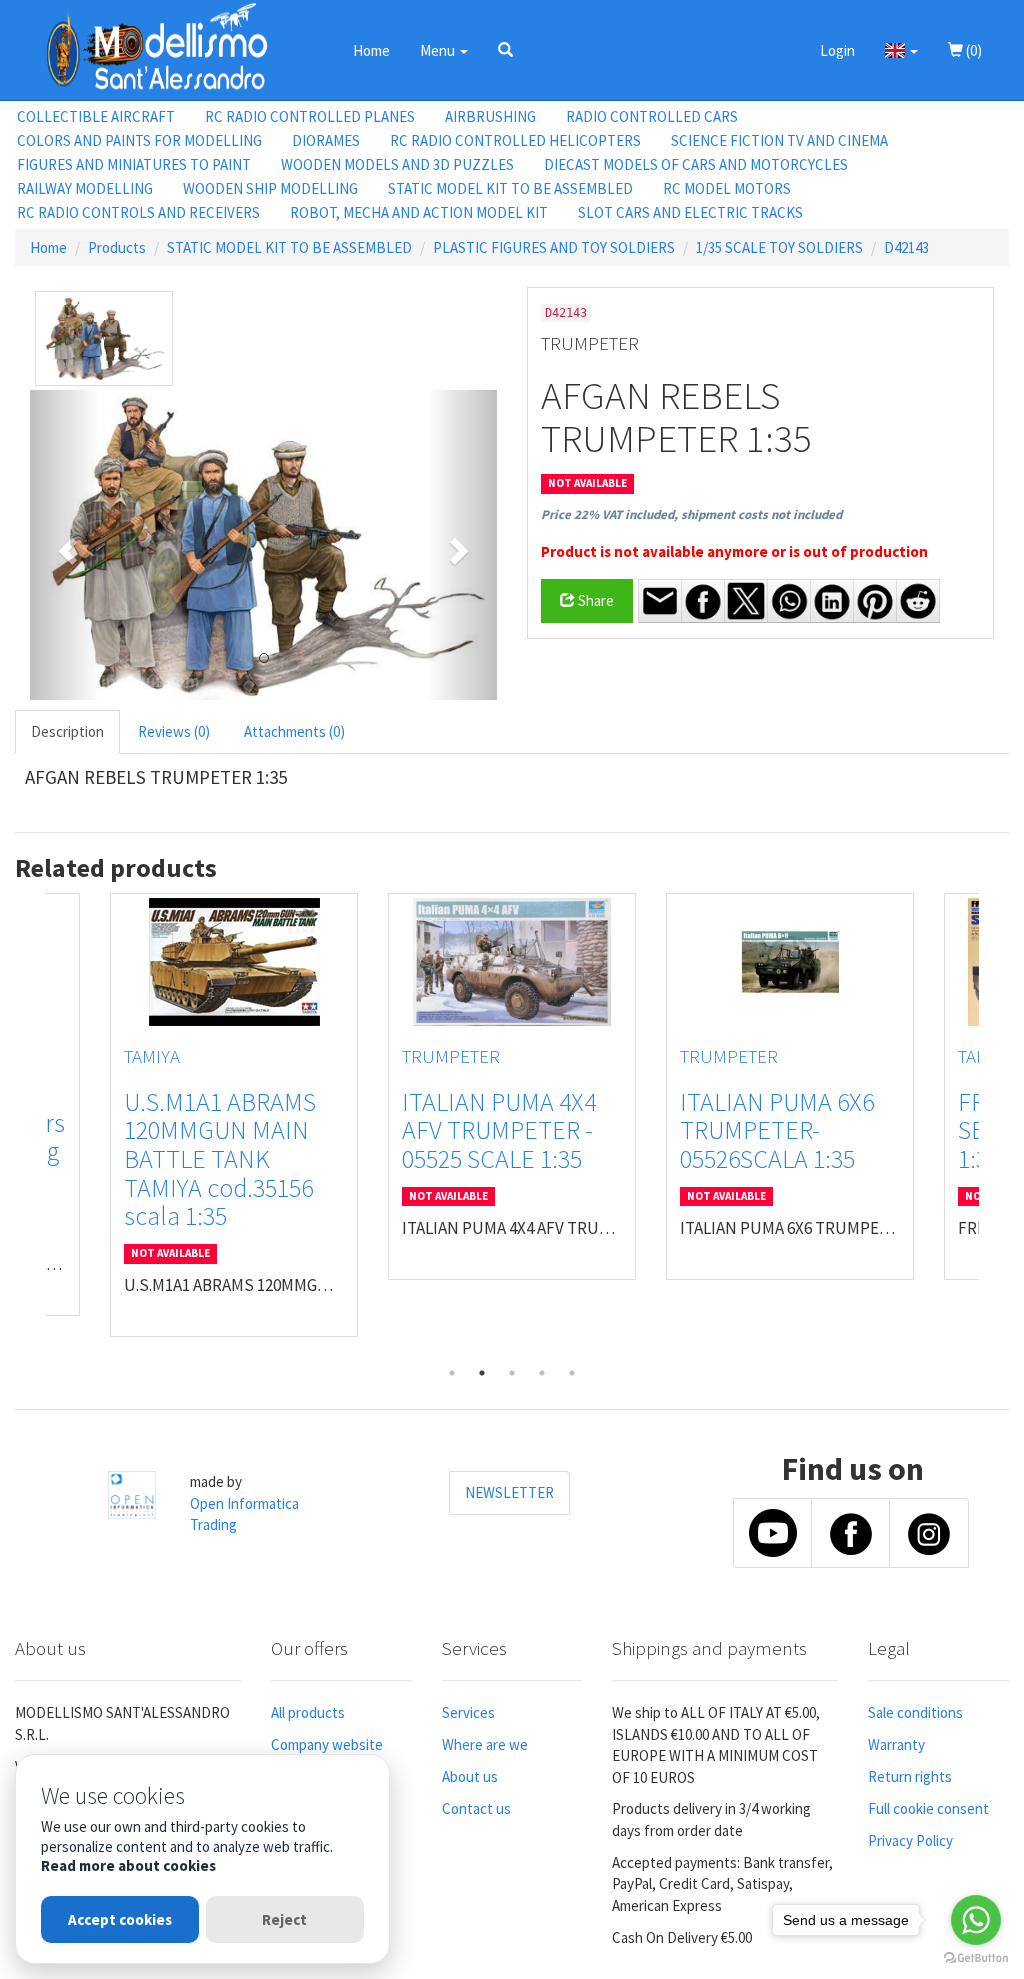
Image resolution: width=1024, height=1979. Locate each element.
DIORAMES (326, 140)
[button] (505, 50)
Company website (327, 1744)
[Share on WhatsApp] (789, 601)
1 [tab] (452, 1373)
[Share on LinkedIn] (832, 601)
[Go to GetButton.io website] (976, 1958)
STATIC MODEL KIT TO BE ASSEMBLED (510, 188)
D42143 (906, 247)
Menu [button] (439, 50)
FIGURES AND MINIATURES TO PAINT (134, 164)
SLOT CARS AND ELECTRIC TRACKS (690, 212)
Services (468, 1712)
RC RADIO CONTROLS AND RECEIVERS (138, 212)
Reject (284, 1919)
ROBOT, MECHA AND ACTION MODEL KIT (419, 212)
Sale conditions (915, 1712)
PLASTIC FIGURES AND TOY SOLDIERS (554, 247)
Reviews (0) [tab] (174, 731)
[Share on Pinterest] (875, 601)
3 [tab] (512, 1373)
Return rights (910, 1776)
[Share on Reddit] (918, 601)
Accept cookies (120, 1919)
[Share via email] (660, 601)
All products (308, 1712)
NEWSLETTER (509, 1492)
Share (594, 600)
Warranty (896, 1744)
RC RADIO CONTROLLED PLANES (310, 116)
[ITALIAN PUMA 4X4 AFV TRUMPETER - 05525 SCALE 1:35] (512, 962)
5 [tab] (572, 1373)
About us (470, 1776)
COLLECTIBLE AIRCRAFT (96, 116)
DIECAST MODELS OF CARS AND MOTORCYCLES (696, 164)
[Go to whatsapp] (976, 1920)
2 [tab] (482, 1373)
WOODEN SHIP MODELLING (270, 188)
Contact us (476, 1808)
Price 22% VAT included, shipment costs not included (691, 514)
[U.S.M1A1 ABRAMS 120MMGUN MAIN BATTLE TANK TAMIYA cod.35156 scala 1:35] (234, 962)
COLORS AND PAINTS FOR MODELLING (139, 140)
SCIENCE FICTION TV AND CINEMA (779, 140)
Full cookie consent (928, 1808)
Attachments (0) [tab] (294, 731)
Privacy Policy (910, 1840)
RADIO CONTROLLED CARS (652, 116)
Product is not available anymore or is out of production (734, 551)
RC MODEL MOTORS (727, 188)
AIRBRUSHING (490, 116)
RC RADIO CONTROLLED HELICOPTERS (515, 140)
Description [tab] (67, 731)
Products (117, 247)
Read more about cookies (128, 1865)
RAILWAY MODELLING (85, 188)
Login (837, 50)
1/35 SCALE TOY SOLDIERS (779, 247)
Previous (30, 1126)
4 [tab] (542, 1373)
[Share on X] (746, 601)
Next (994, 1126)
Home (371, 50)
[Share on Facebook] (703, 601)
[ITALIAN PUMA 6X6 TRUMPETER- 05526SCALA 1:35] (790, 962)
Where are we (485, 1744)
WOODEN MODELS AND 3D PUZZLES (397, 164)
